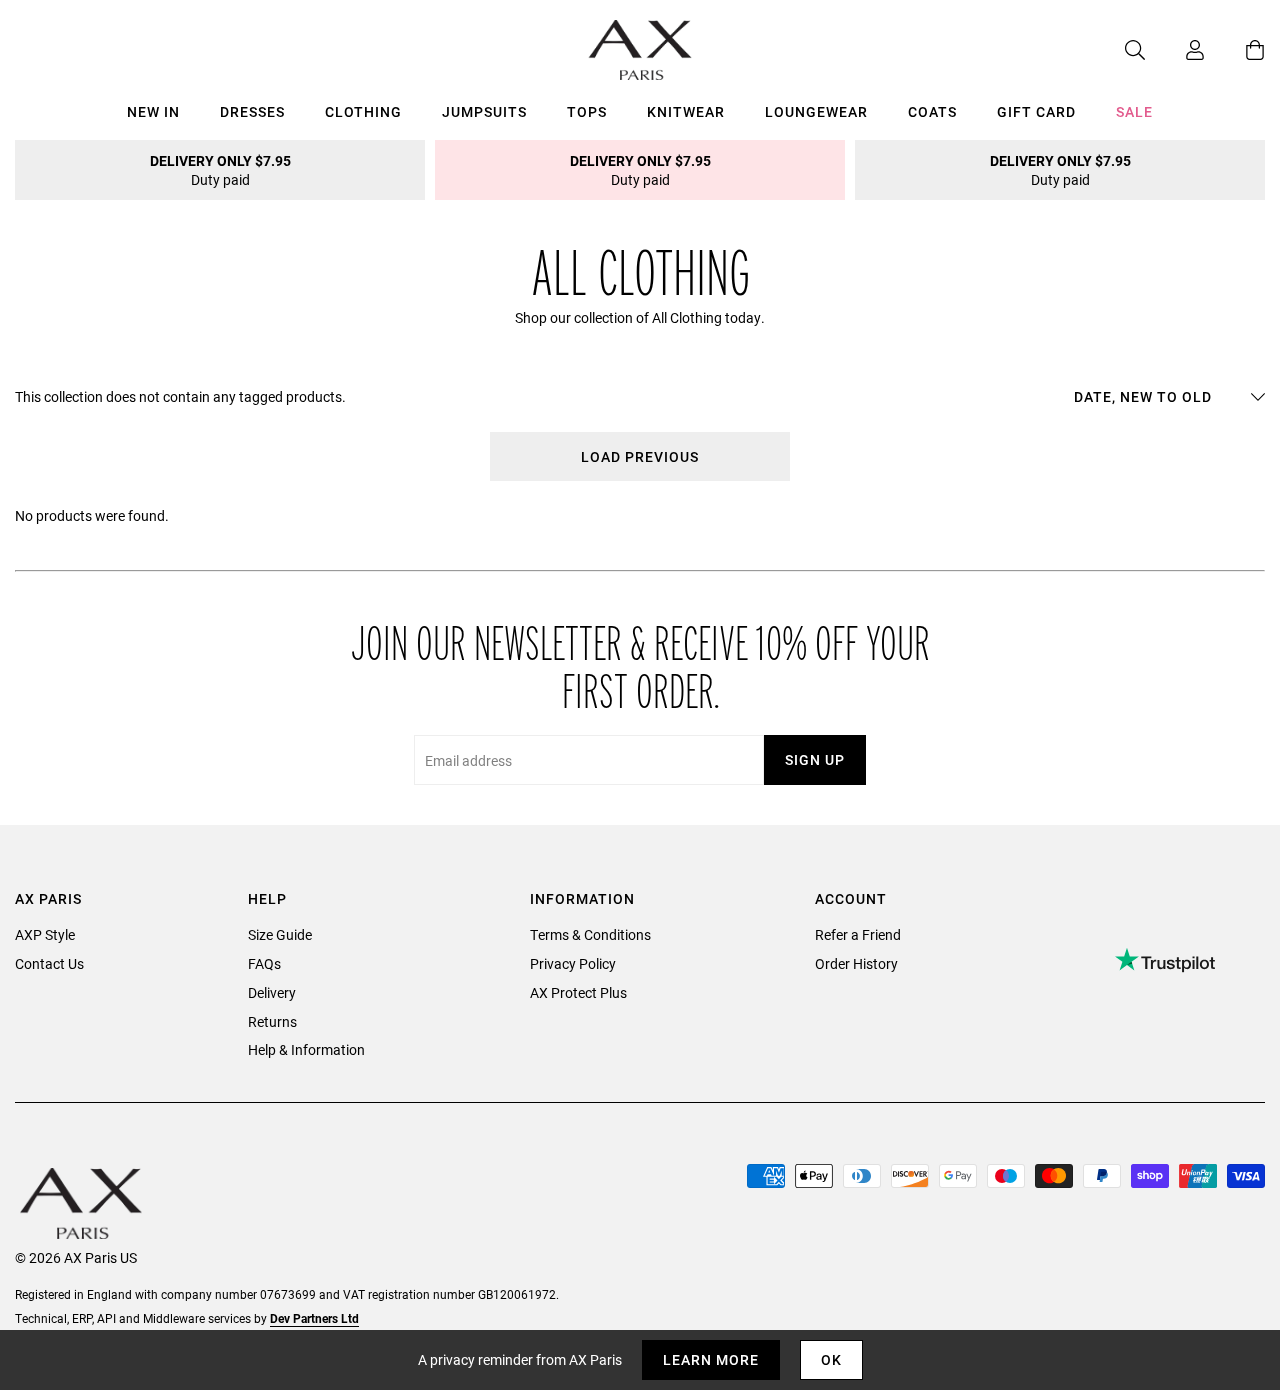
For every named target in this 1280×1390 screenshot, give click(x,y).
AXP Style (45, 934)
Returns (272, 1021)
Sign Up (815, 759)
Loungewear (816, 111)
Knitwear (686, 111)
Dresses (252, 111)
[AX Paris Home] (640, 50)
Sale (1134, 111)
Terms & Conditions (590, 934)
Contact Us (49, 963)
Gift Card (1036, 111)
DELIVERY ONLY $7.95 (220, 170)
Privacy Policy (573, 963)
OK (831, 1359)
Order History (856, 963)
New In (153, 111)
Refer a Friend (858, 934)
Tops (587, 111)
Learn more (711, 1359)
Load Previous (640, 456)
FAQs (264, 963)
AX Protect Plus (578, 992)
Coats (932, 111)
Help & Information (306, 1049)
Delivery (272, 992)
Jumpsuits (484, 111)
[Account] (1175, 50)
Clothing (363, 111)
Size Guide (280, 934)
